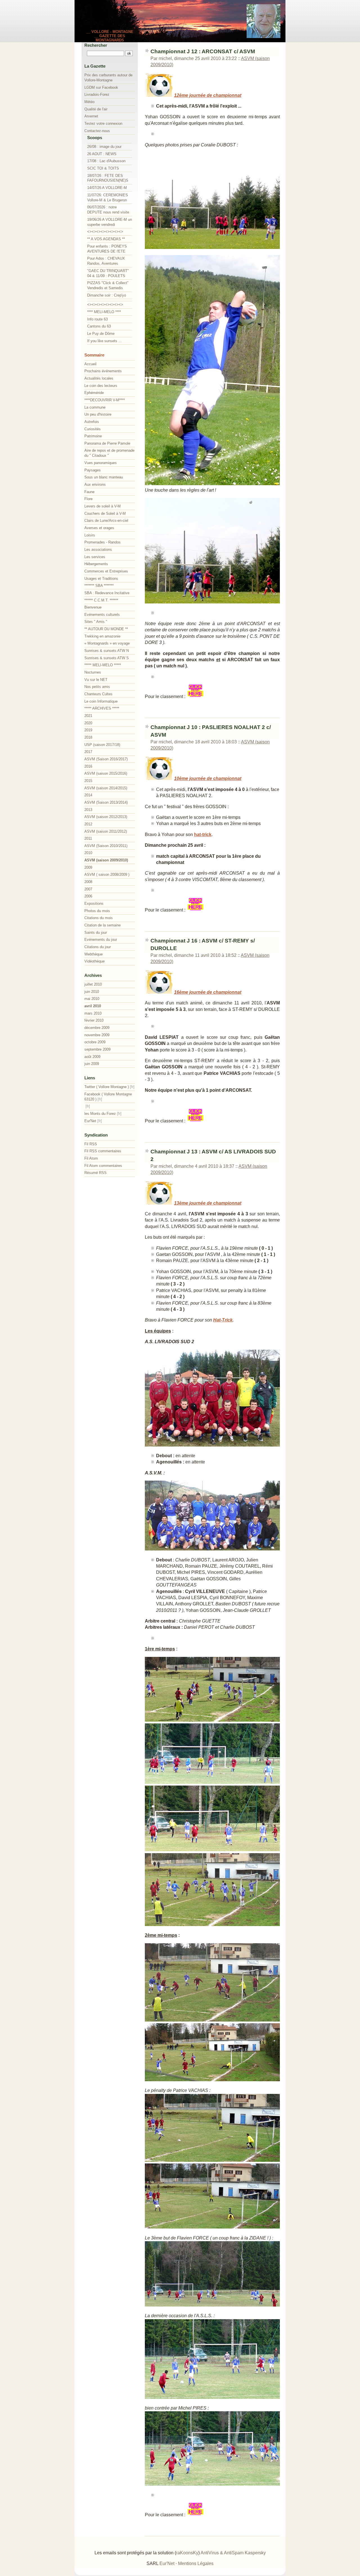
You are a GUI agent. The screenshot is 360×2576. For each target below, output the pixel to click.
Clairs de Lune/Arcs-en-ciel (106, 521)
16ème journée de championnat (208, 992)
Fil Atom (91, 1158)
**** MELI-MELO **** (104, 312)
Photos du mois (97, 911)
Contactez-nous (97, 131)
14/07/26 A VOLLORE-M (107, 188)
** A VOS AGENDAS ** (106, 239)
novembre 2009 (97, 1035)
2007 (88, 889)
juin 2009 (92, 1064)
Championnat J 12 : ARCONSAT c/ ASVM (203, 51)
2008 (88, 882)
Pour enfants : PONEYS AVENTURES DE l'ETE (107, 249)
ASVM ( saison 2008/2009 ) (107, 874)
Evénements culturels (102, 615)
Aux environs (95, 484)
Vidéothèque (94, 961)
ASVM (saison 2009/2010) (106, 860)
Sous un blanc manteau (104, 477)
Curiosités (93, 429)
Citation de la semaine (103, 925)
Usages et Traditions (101, 579)
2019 (88, 730)
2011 (88, 838)
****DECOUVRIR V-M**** (105, 400)
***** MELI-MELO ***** (103, 665)
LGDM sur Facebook (101, 87)
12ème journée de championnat (208, 95)
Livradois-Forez (97, 94)
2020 (88, 723)
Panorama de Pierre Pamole (107, 443)
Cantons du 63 (99, 326)
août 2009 (92, 1057)
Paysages (93, 470)
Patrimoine (93, 436)
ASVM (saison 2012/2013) (106, 817)
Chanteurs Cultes (98, 694)
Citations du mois (99, 918)
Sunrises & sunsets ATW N (107, 651)
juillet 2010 (93, 984)
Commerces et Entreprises (106, 571)
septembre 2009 (97, 1049)
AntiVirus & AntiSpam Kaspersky (233, 2553)
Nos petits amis (97, 687)
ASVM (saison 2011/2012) (106, 831)
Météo (89, 102)
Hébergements (96, 564)
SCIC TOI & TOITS (103, 168)
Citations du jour (98, 947)
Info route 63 (97, 319)
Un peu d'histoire (98, 414)
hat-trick (203, 834)
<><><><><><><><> (105, 232)
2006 (88, 896)
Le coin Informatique (101, 701)
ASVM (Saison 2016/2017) (106, 759)
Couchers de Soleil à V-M (105, 513)
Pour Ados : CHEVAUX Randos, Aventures (106, 261)
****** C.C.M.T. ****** (101, 600)
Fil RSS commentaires (103, 1151)
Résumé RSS (95, 1173)
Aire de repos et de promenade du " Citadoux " (109, 453)
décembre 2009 (97, 1028)
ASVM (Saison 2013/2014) (106, 802)
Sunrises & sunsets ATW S (107, 658)
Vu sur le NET (96, 680)
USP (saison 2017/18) (102, 745)
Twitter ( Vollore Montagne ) (107, 1087)
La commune (95, 407)
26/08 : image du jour (104, 147)
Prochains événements (103, 371)
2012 (88, 824)
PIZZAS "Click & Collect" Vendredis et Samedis (108, 285)
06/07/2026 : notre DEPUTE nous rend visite (108, 210)
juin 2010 (92, 992)
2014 (88, 795)
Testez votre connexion (103, 123)
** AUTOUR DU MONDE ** (106, 629)
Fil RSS (91, 1144)
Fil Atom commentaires (103, 1166)
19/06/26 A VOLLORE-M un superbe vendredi (110, 222)
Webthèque (94, 954)
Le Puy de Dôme (101, 334)
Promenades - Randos (103, 542)
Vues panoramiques (101, 463)
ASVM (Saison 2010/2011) (106, 846)
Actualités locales (99, 378)
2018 (88, 737)
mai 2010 (92, 999)
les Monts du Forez (100, 1114)
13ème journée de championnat (208, 1203)
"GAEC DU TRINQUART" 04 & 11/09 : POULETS (108, 273)
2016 (88, 766)
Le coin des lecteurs (101, 386)
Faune (89, 492)
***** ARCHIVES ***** (102, 708)
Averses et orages (99, 528)
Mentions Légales (196, 2563)
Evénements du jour (101, 940)
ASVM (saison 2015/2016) (106, 773)
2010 (88, 853)
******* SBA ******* (99, 586)
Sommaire (94, 355)
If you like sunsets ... (104, 341)
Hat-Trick (223, 1320)
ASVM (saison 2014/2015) (106, 788)
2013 (88, 810)
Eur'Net (90, 1121)
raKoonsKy (187, 2553)
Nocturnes (93, 672)
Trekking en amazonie (102, 636)
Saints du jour (96, 932)
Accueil (90, 364)
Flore (88, 499)
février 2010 (94, 1020)
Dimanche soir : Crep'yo (107, 295)
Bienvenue (93, 607)
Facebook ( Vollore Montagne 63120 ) (108, 1097)
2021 (88, 716)
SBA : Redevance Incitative (107, 593)
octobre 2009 (95, 1042)
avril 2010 (93, 1006)
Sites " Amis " (96, 622)
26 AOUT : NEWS (102, 154)
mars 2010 (93, 1013)
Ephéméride (94, 393)
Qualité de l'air (96, 109)
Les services (95, 557)
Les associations (98, 550)
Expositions (94, 903)
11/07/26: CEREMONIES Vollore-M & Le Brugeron (108, 198)
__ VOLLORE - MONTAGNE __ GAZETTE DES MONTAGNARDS (110, 36)
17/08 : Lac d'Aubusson (106, 161)
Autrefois (92, 422)
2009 (88, 867)
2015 (88, 781)
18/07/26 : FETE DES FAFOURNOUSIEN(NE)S (108, 178)
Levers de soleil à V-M (103, 506)
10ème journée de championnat (208, 778)
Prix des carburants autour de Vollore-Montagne (108, 78)
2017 (88, 752)
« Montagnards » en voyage (107, 643)
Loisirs (90, 535)
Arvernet (91, 116)
